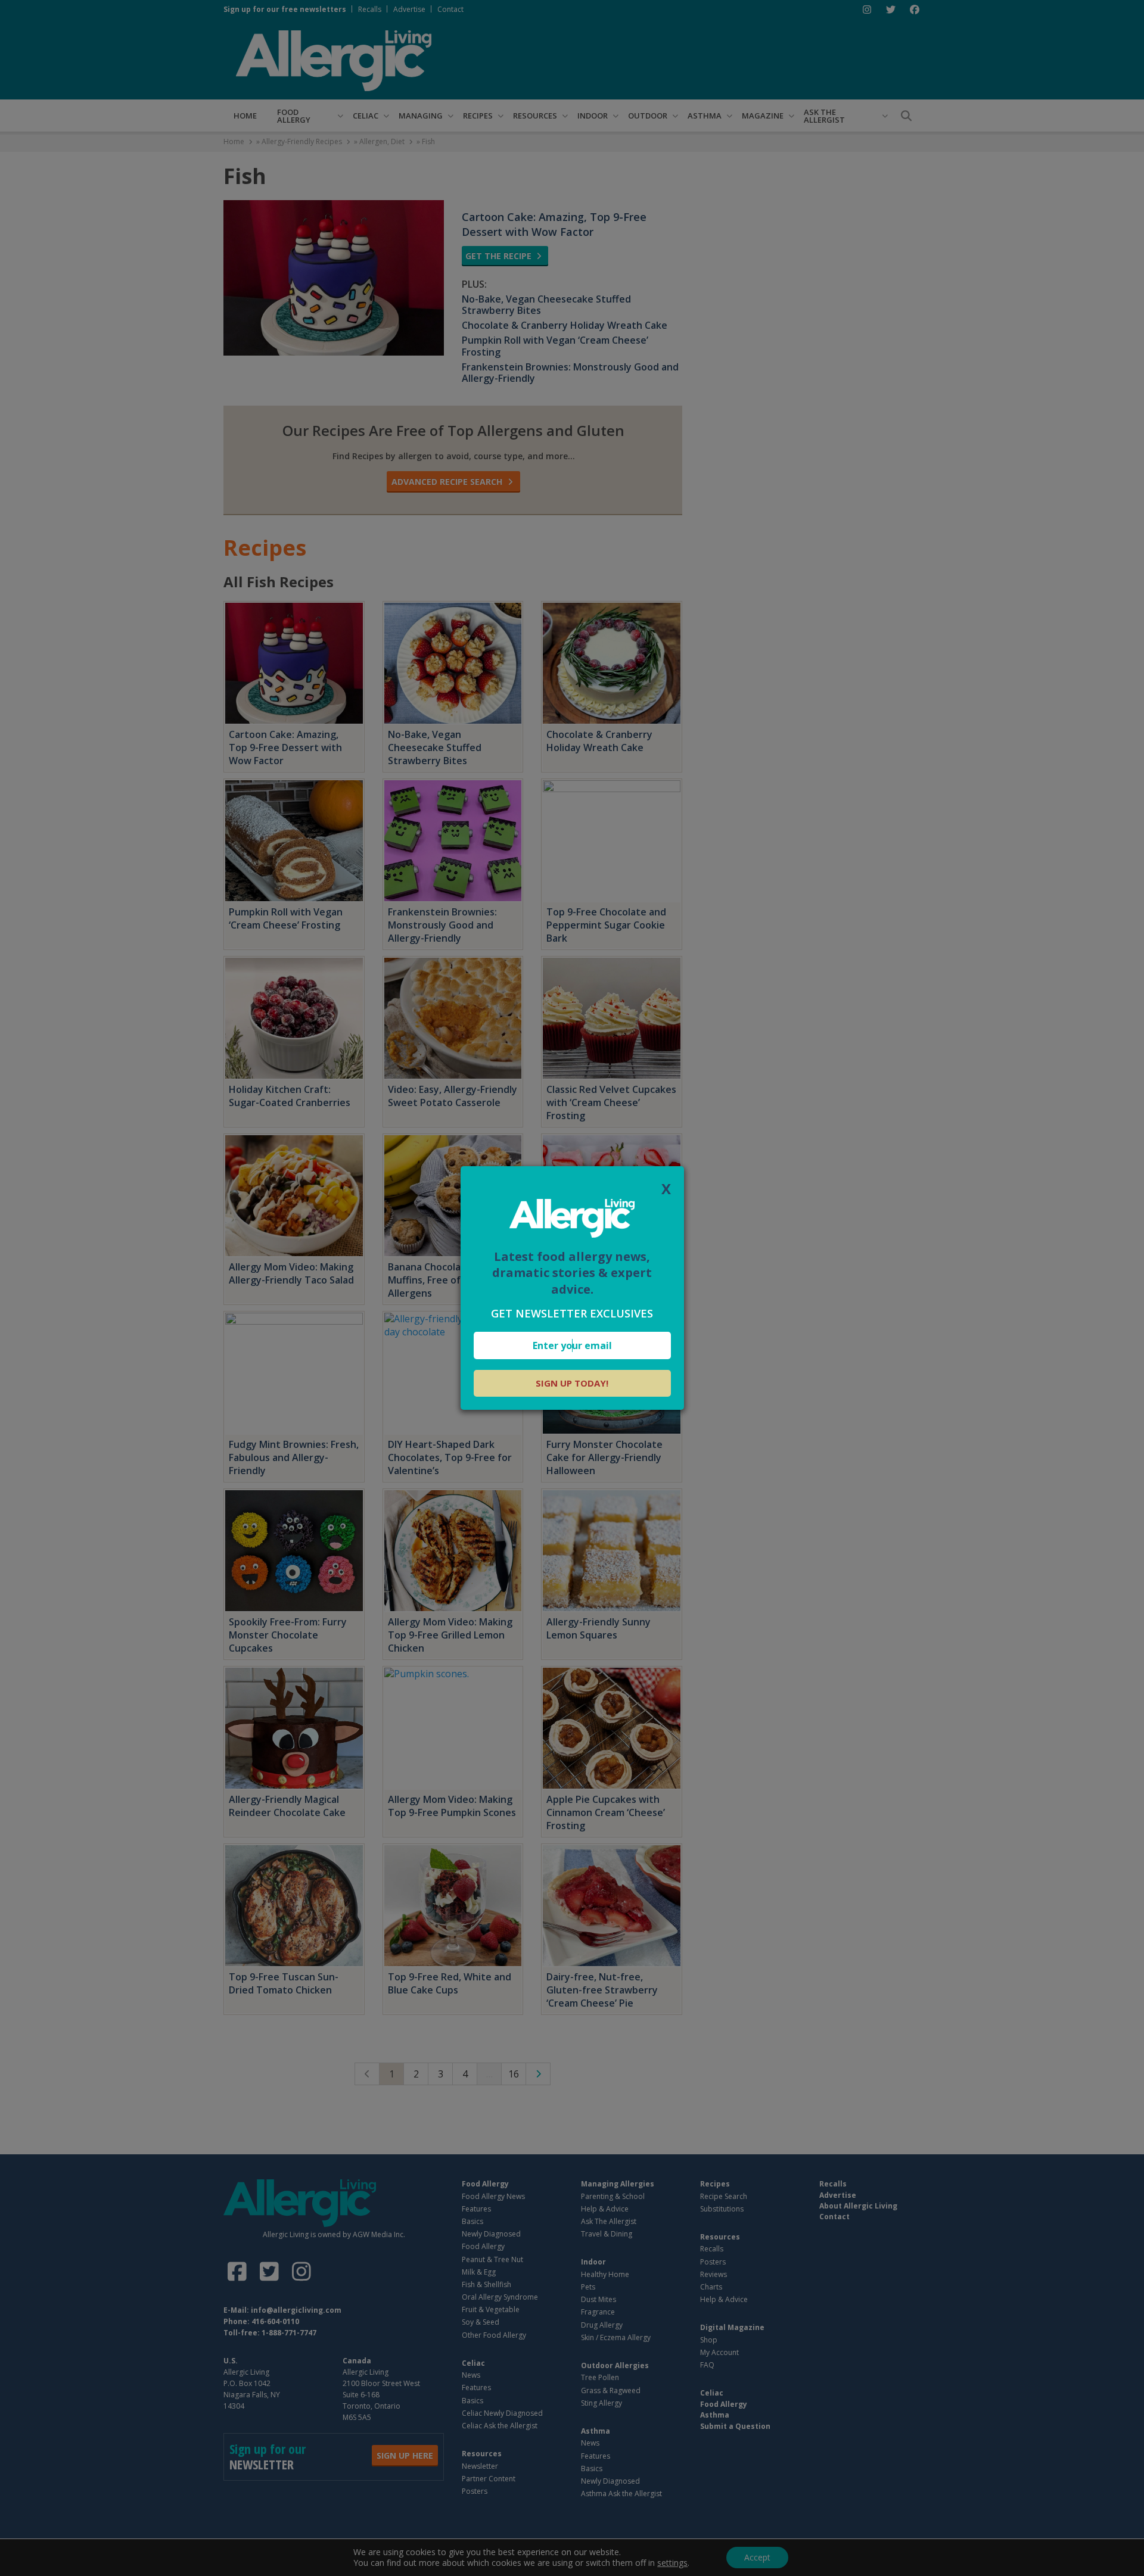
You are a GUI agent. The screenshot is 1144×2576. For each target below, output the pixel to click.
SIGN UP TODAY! (572, 1383)
